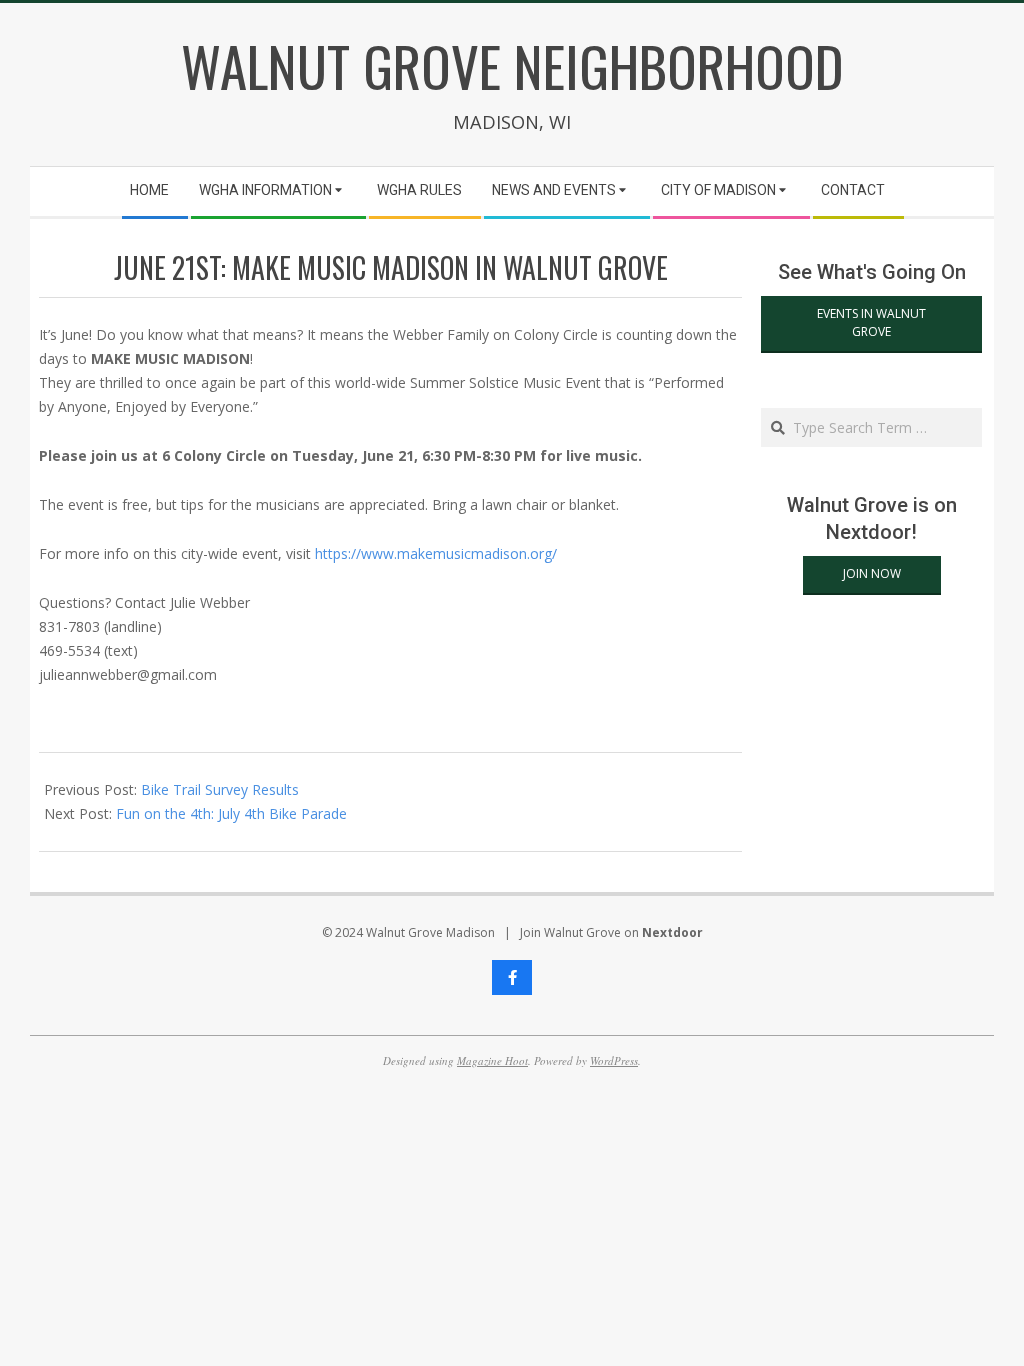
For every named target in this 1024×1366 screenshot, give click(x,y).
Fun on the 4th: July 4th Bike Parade (231, 813)
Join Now (872, 573)
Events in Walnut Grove (871, 322)
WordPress (614, 1060)
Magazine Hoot (492, 1060)
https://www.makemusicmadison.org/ (436, 553)
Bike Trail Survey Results (220, 789)
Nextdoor (672, 932)
